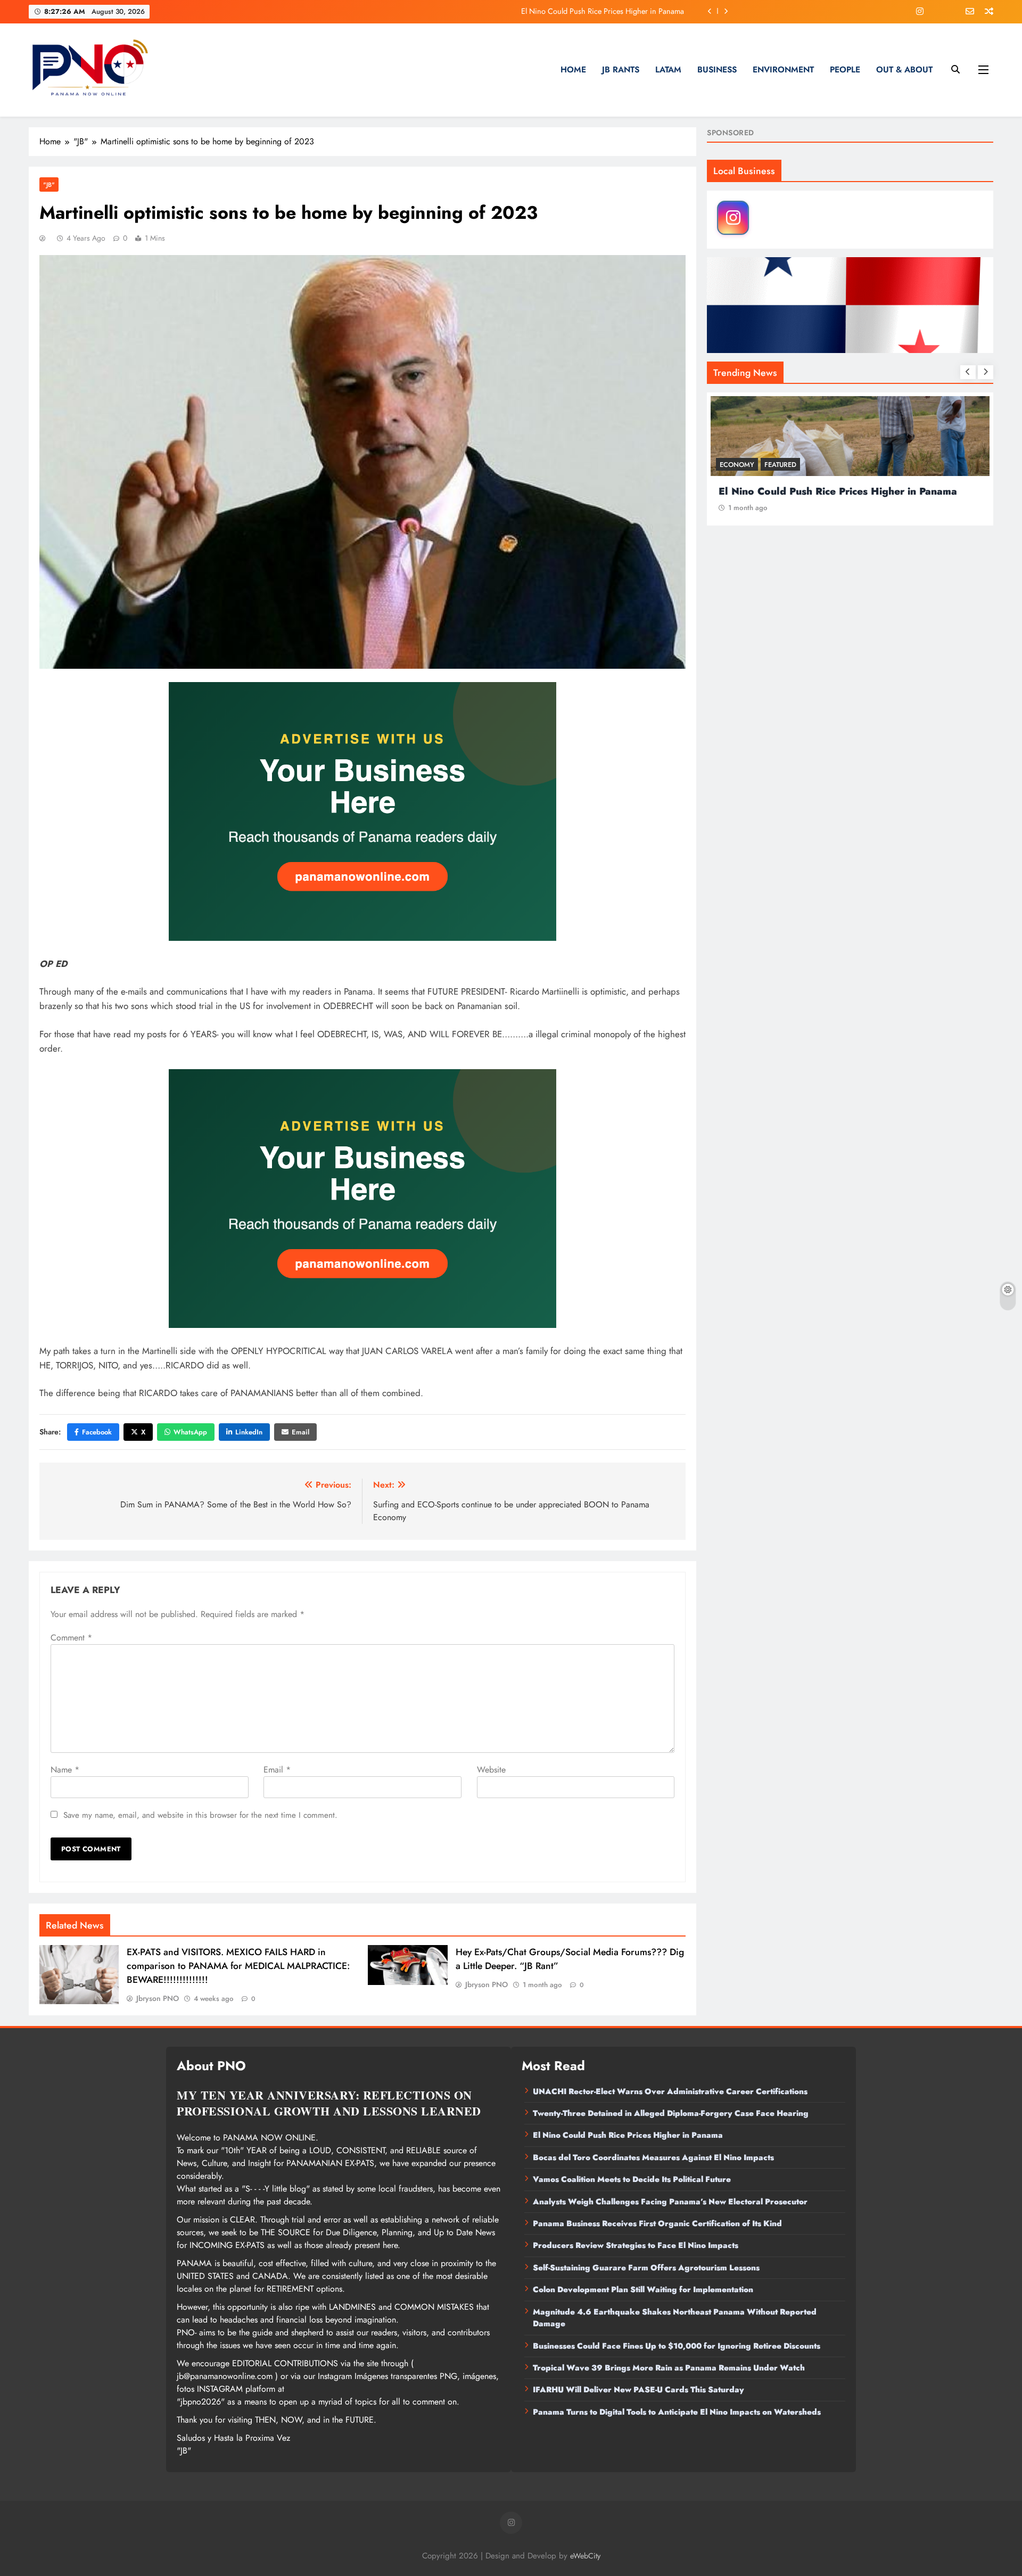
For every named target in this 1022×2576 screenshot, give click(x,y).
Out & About (904, 69)
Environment (783, 69)
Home (573, 69)
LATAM (668, 69)
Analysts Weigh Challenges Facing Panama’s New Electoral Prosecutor (670, 2202)
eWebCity (585, 2556)
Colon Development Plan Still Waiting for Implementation (643, 2290)
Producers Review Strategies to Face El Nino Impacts (636, 2245)
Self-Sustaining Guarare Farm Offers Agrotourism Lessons (646, 2268)
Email (300, 1432)
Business (717, 69)
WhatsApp (190, 1432)
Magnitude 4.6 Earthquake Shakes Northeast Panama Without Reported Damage (675, 2318)
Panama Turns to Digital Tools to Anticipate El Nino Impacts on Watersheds (677, 2412)
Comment (71, 1638)
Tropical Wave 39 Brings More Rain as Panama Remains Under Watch (669, 2368)
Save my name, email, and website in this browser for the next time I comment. (200, 1815)
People (845, 69)
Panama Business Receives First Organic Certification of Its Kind (657, 2224)
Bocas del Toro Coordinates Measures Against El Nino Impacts (583, 11)
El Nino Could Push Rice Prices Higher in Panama (628, 2135)
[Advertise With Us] (362, 811)
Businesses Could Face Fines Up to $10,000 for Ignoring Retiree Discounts (677, 2346)
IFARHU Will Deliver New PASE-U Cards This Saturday (638, 2390)
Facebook (97, 1432)
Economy (737, 465)
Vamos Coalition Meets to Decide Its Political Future (632, 2179)
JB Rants (621, 69)
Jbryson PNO (158, 1998)
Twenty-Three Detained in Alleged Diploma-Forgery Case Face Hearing (671, 2113)
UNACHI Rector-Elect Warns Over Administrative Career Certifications (670, 2091)
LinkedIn (249, 1432)
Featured (780, 465)
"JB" (49, 184)
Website (491, 1770)
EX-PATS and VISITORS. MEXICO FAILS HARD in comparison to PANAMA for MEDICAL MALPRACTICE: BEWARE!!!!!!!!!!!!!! (238, 1966)
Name (65, 1770)
